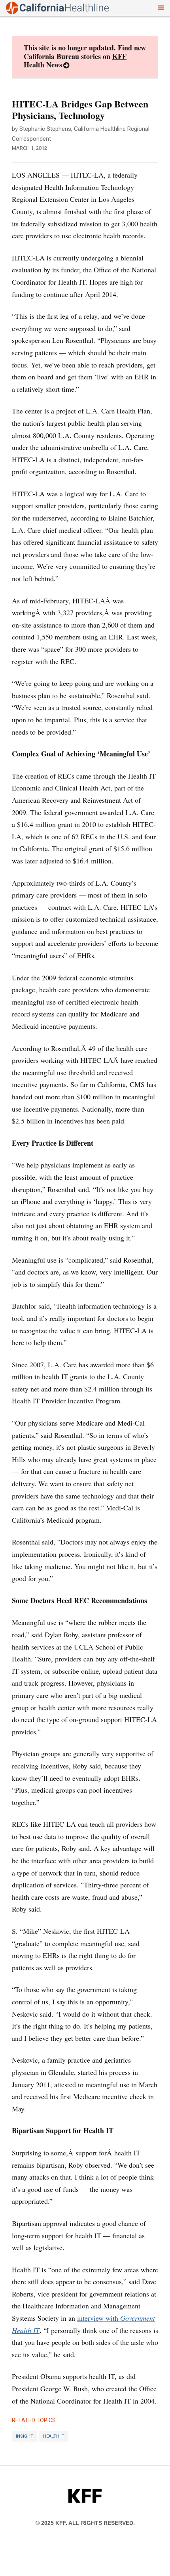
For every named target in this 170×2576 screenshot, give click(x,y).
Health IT (54, 2436)
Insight (25, 2436)
